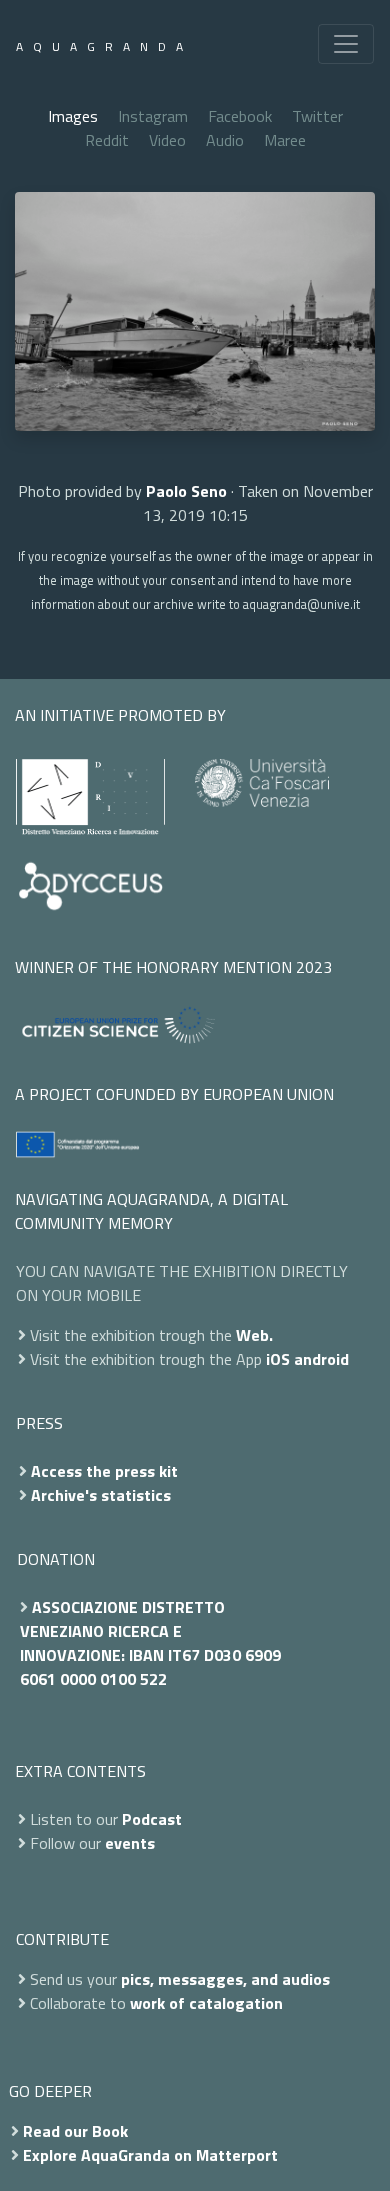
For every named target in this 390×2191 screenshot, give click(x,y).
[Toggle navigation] (346, 44)
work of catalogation (206, 2003)
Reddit (107, 140)
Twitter (317, 116)
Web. (254, 1335)
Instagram (153, 116)
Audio (225, 140)
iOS (278, 1359)
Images (73, 116)
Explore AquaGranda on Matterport (150, 2155)
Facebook (240, 116)
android (321, 1359)
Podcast (152, 1819)
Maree (285, 140)
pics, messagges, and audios (225, 1979)
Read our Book (75, 2131)
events (130, 1843)
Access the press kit (104, 1471)
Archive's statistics (101, 1495)
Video (167, 140)
